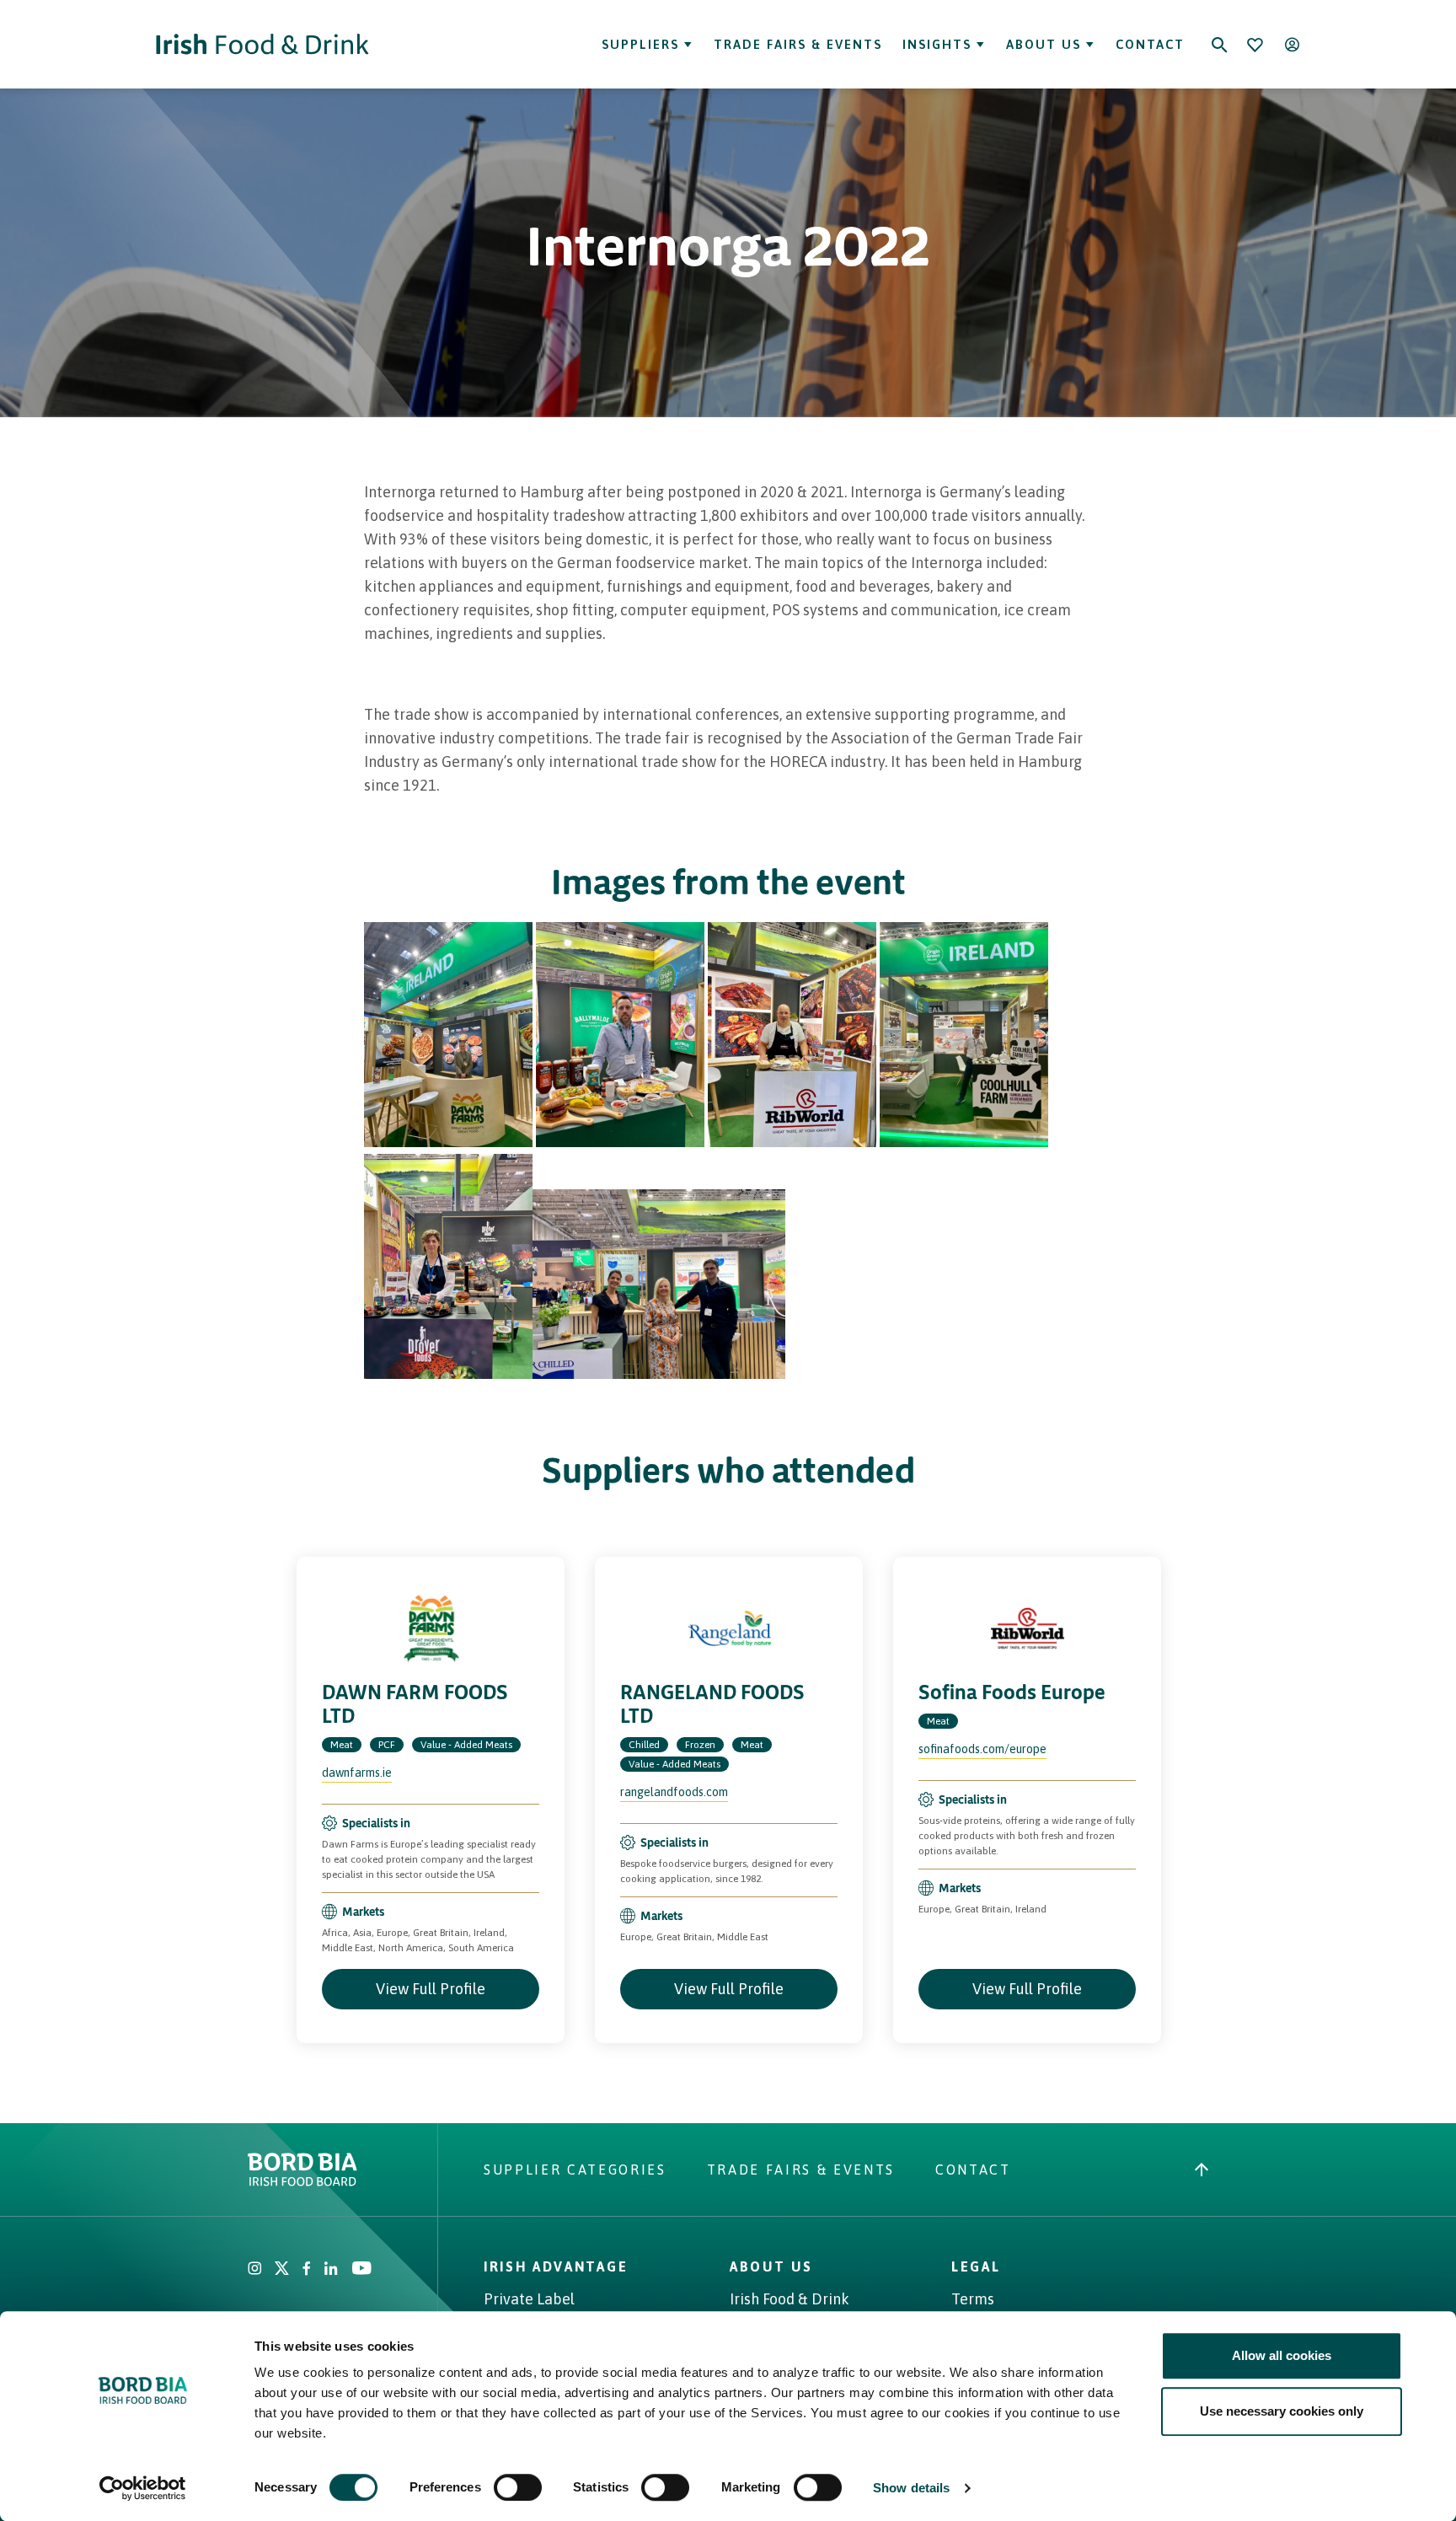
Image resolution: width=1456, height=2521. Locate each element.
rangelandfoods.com (674, 1792)
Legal (976, 2266)
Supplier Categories (575, 2170)
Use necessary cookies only (1282, 2411)
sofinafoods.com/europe (982, 1749)
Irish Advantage (556, 2266)
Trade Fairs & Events (798, 44)
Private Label (529, 2299)
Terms (973, 2299)
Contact (1150, 44)
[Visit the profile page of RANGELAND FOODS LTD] (729, 1628)
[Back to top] (1202, 2170)
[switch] (518, 2487)
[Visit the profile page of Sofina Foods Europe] (1027, 1628)
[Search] (1219, 45)
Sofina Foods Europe (1012, 1692)
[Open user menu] (1292, 45)
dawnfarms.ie (357, 1773)
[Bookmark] (1255, 45)
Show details (911, 2488)
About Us (1044, 44)
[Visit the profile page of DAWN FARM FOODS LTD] (431, 1628)
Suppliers (640, 44)
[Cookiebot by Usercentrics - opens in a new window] (143, 2488)
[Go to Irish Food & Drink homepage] (262, 44)
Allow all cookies (1282, 2355)
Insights (937, 44)
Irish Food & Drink (790, 2299)
